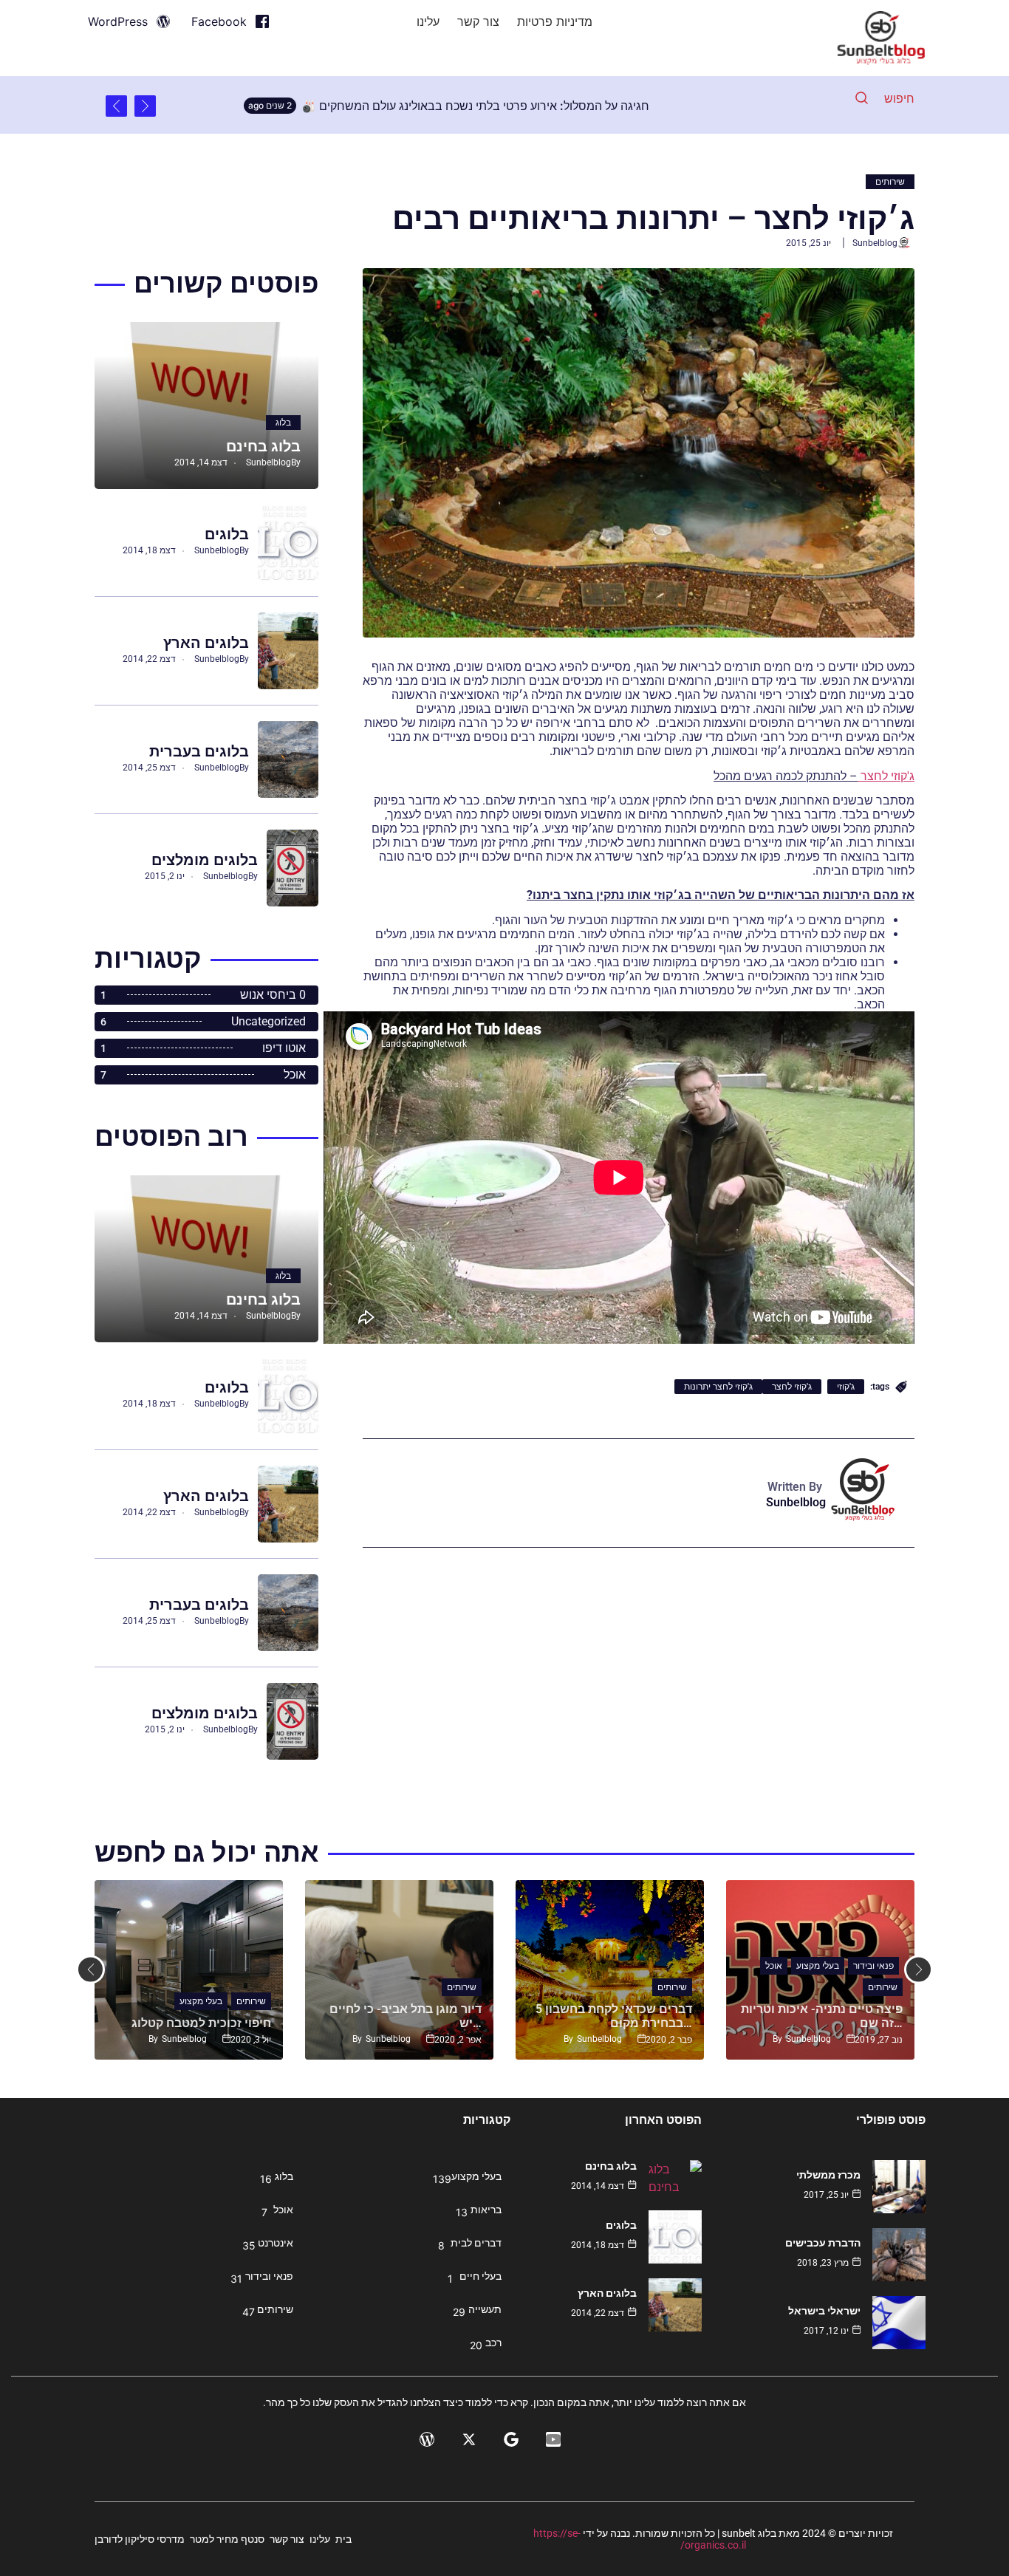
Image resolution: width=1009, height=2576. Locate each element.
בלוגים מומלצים (205, 860)
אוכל (774, 1966)
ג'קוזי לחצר (792, 1387)
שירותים (890, 182)
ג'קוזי (846, 1387)
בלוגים (227, 534)
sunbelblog (875, 243)
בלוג (283, 423)
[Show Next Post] (116, 106)
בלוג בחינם (263, 446)
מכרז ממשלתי (828, 2175)
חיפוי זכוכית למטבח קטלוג (201, 2023)
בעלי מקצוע (201, 2001)
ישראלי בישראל (824, 2311)
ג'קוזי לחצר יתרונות (718, 1387)
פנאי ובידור (873, 1966)
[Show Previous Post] (145, 106)
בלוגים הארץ (206, 643)
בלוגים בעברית (199, 751)
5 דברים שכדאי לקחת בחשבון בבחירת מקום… (614, 2016)
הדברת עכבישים (823, 2243)
